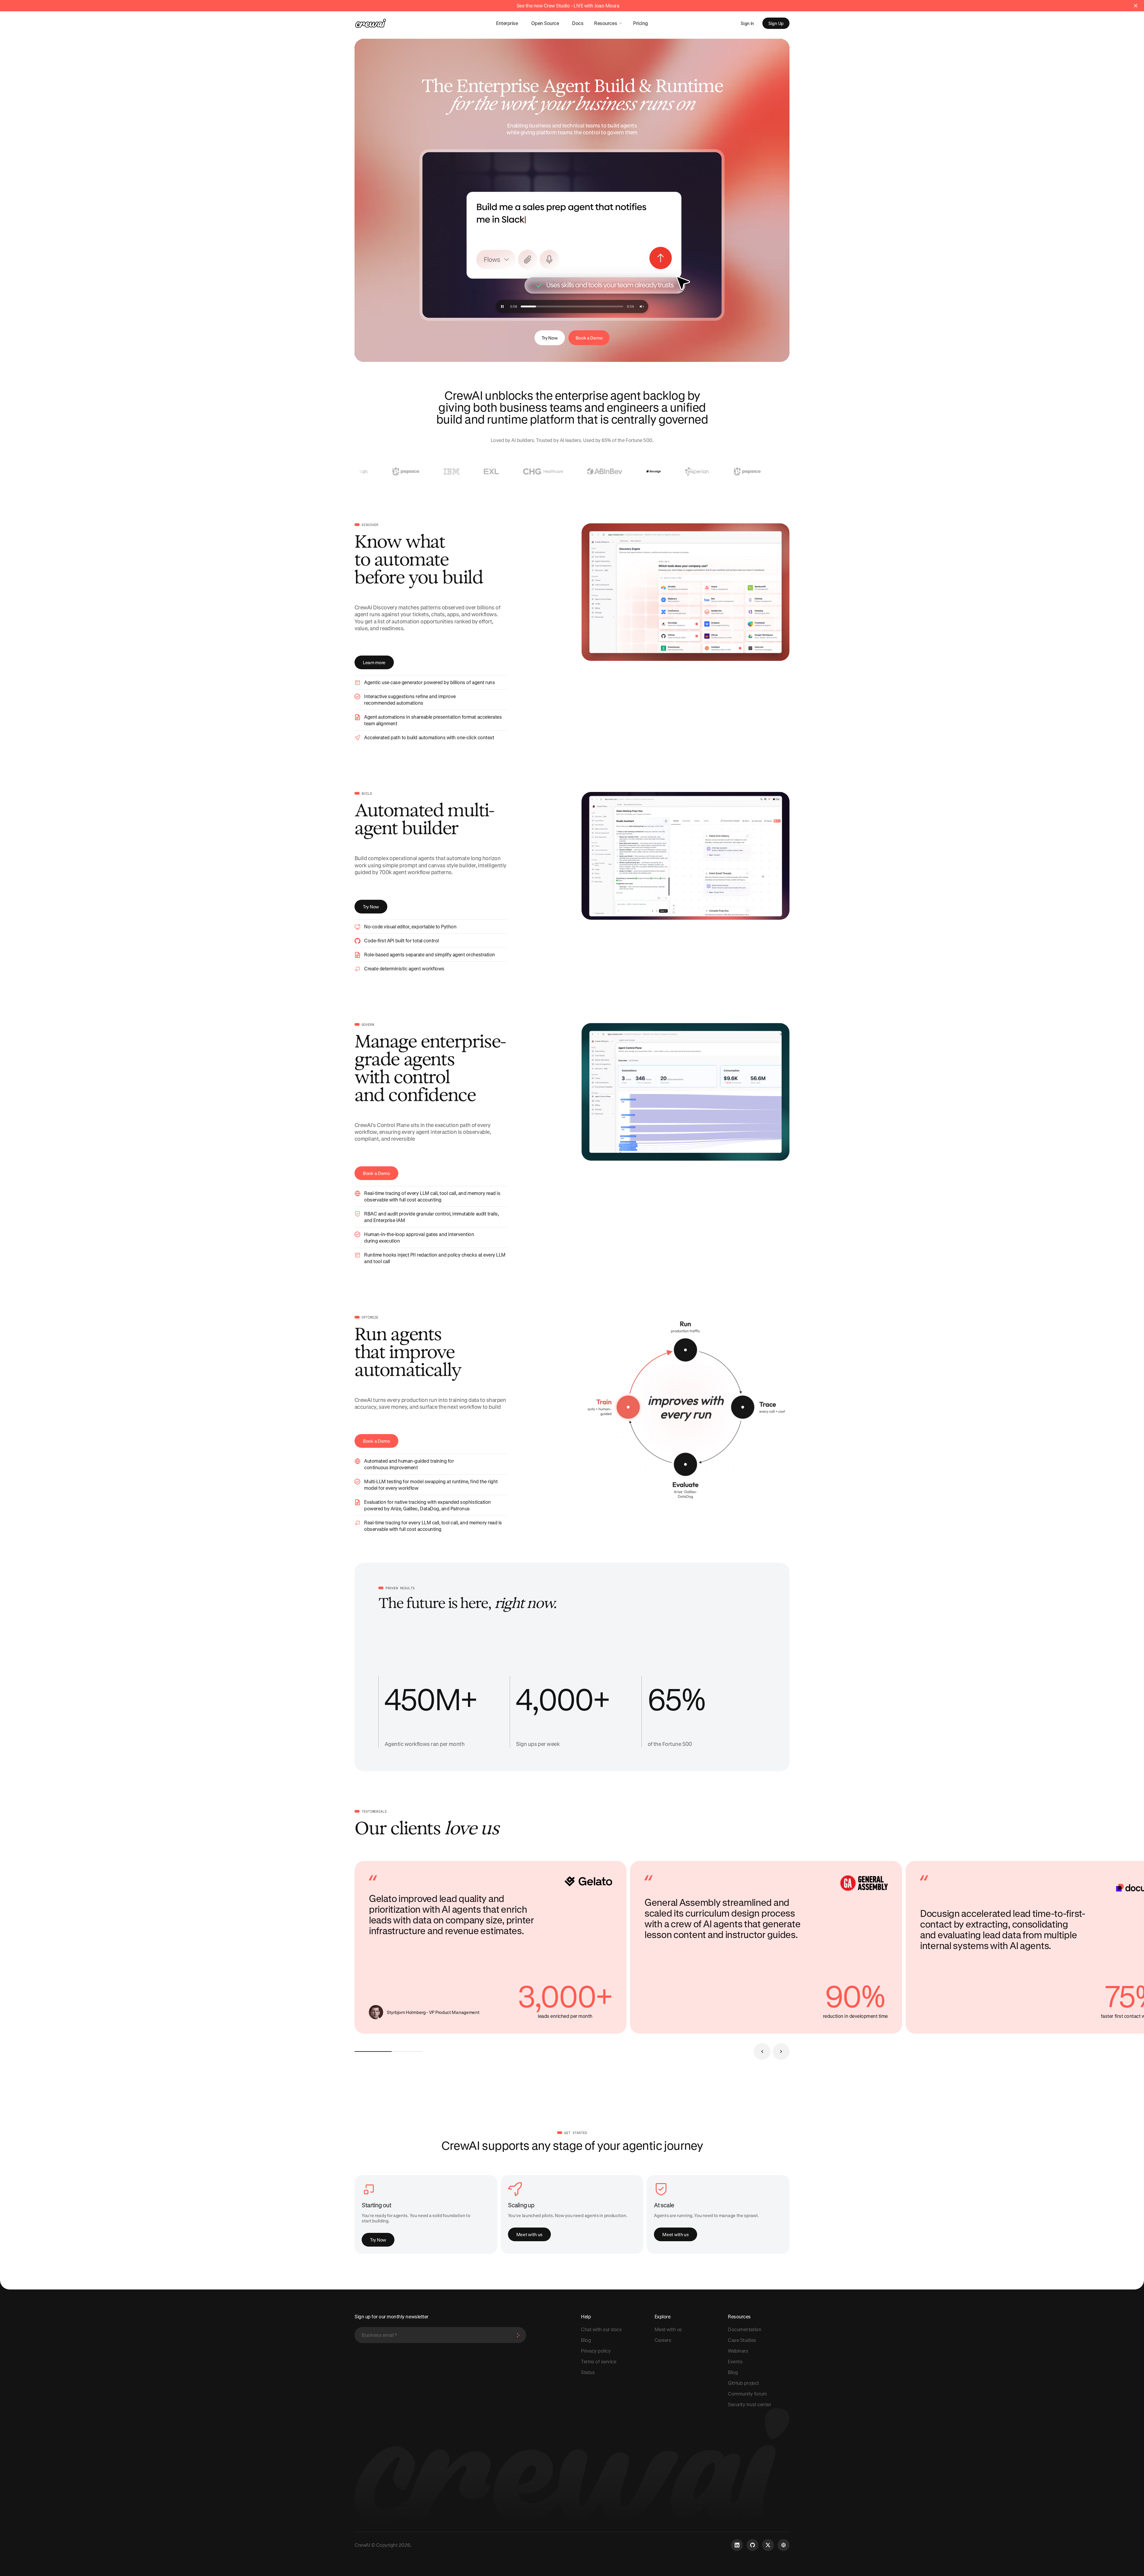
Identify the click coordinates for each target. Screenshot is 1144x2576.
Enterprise (507, 23)
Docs (578, 23)
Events (735, 2361)
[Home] (371, 23)
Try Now (550, 338)
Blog (586, 2340)
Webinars (738, 2351)
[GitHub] (753, 2545)
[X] (768, 2545)
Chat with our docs (601, 2329)
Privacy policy (596, 2351)
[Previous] (762, 2052)
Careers (663, 2340)
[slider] (572, 306)
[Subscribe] (518, 2335)
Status (588, 2372)
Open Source (545, 23)
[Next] (781, 2052)
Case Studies (742, 2340)
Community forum (747, 2394)
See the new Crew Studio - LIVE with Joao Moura (568, 6)
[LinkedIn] (737, 2545)
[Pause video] (572, 235)
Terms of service (599, 2361)
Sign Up (776, 23)
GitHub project (743, 2383)
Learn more (374, 662)
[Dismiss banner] (1136, 6)
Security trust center (749, 2404)
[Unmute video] (642, 306)
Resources (606, 23)
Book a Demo (589, 338)
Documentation (744, 2329)
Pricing (641, 23)
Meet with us (529, 2234)
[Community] (784, 2545)
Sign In (747, 23)
